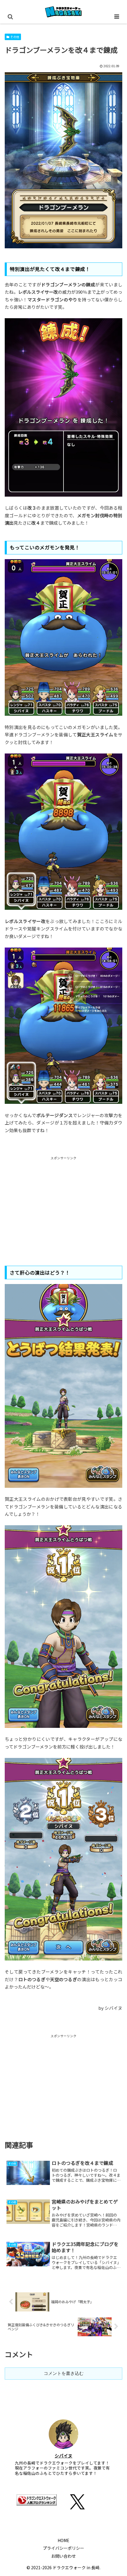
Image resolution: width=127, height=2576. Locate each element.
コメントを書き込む (64, 2373)
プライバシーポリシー (63, 2548)
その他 (15, 37)
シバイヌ (63, 2456)
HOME (63, 2540)
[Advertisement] (63, 1202)
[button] (115, 1453)
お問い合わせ (63, 2556)
